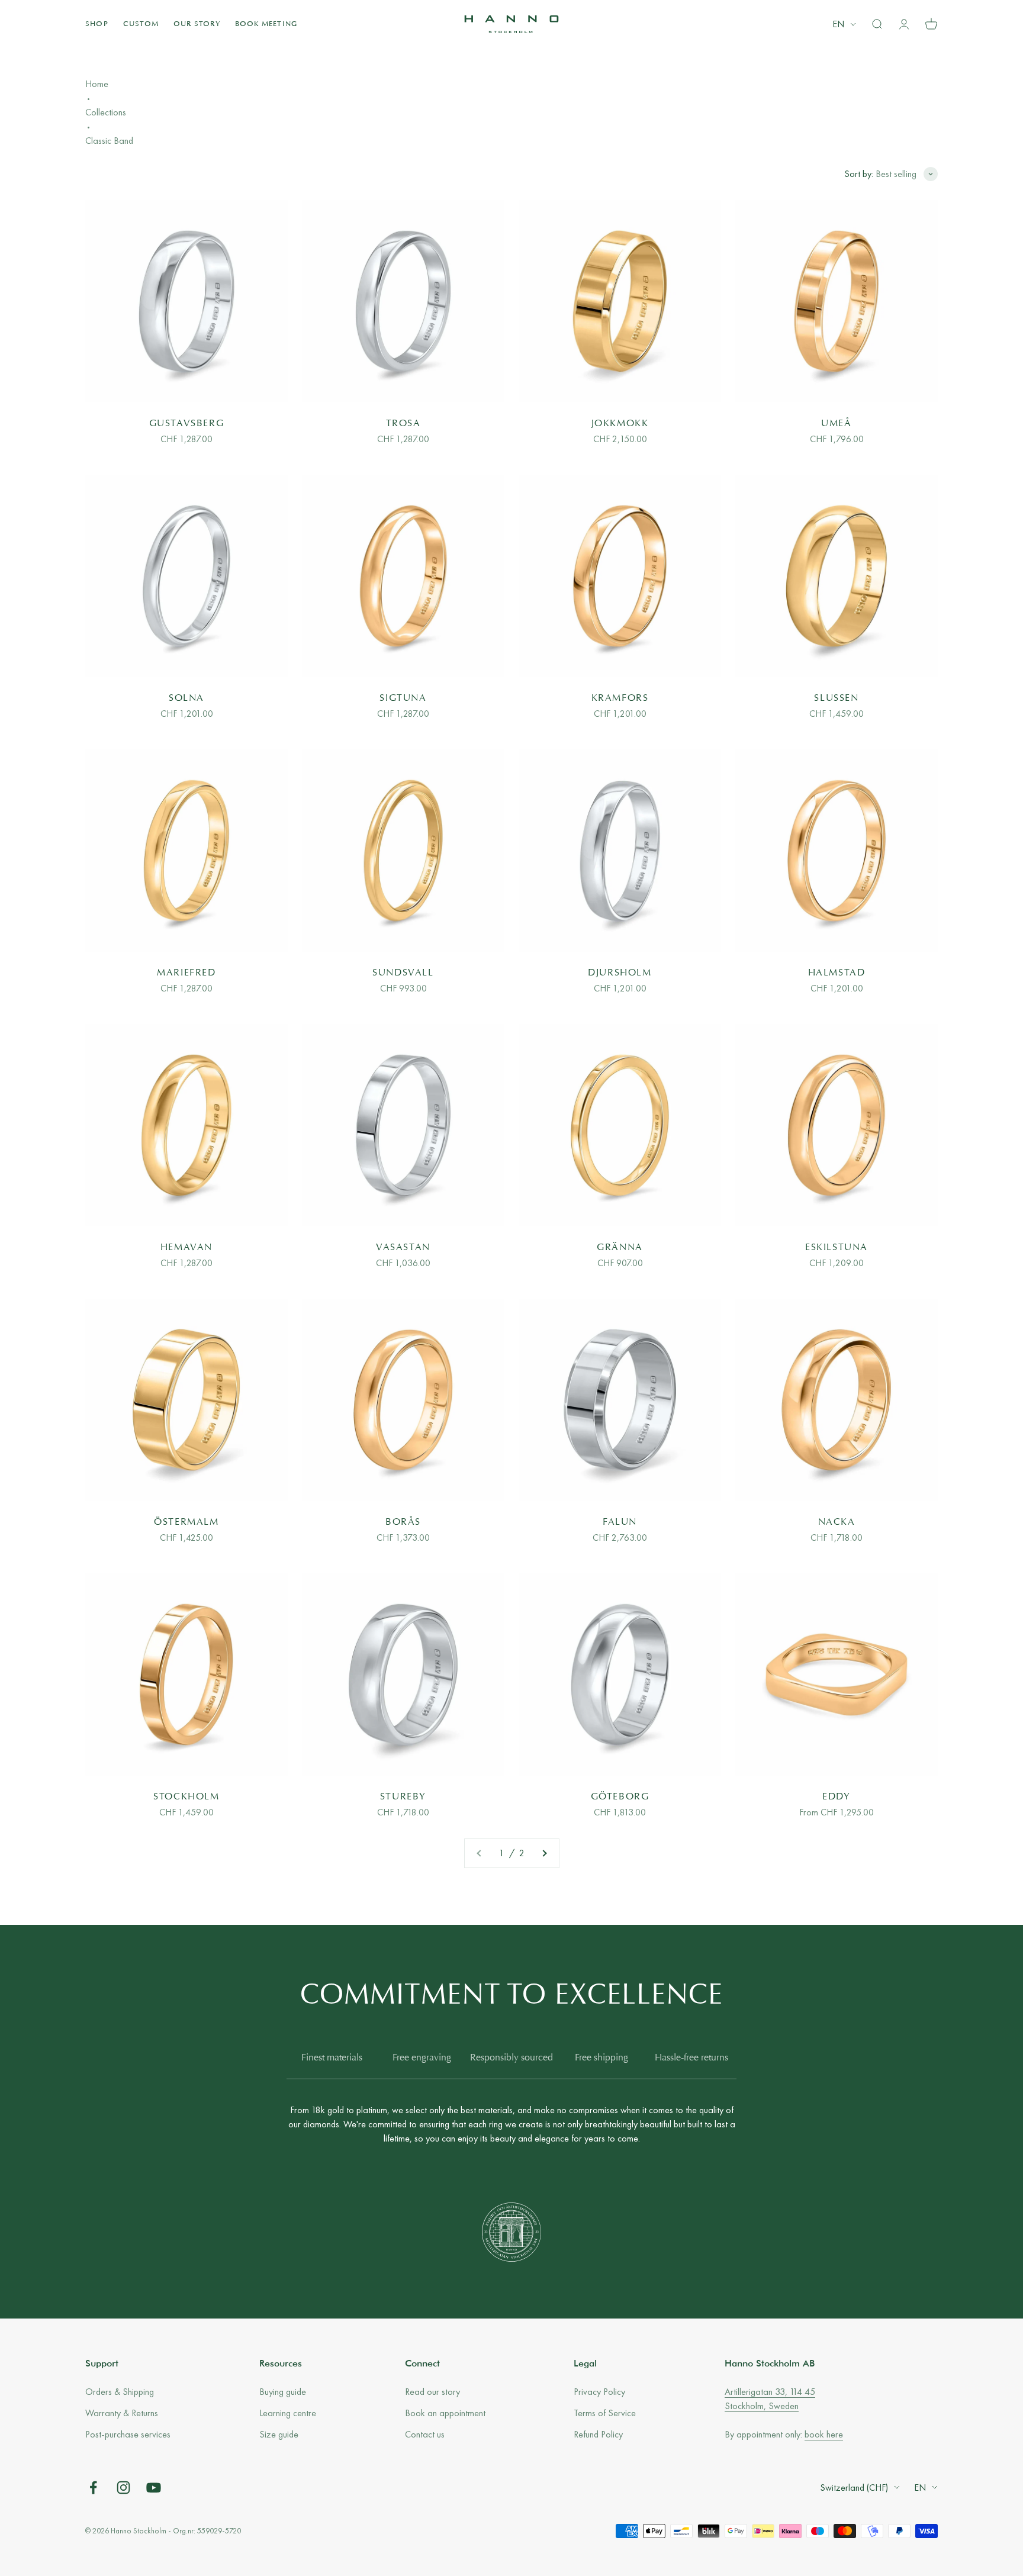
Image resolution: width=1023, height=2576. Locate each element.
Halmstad (837, 973)
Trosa (403, 424)
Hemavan (186, 1248)
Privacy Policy (599, 2392)
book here (824, 2434)
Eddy (836, 1797)
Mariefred (186, 973)
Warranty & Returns (122, 2413)
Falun (620, 1522)
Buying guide (283, 2392)
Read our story (432, 2392)
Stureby (403, 1797)
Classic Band (109, 141)
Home (97, 84)
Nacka (837, 1522)
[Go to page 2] (544, 1853)
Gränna (620, 1248)
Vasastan (403, 1248)
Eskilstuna (837, 1248)
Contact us (425, 2434)
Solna (186, 698)
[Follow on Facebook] (93, 2488)
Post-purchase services (128, 2434)
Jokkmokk (620, 424)
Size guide (279, 2434)
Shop (97, 24)
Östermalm (186, 1522)
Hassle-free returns (691, 2058)
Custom (141, 24)
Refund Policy (598, 2434)
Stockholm (186, 1797)
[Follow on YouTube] (154, 2488)
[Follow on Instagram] (123, 2488)
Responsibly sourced (511, 2058)
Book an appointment (445, 2413)
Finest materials (332, 2058)
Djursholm (620, 973)
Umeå (836, 424)
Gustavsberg (187, 424)
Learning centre (288, 2413)
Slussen (836, 698)
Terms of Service (605, 2413)
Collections (106, 112)
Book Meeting (266, 24)
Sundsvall (403, 973)
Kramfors (620, 698)
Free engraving (422, 2058)
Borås (403, 1522)
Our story (197, 24)
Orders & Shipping (120, 2392)
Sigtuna (403, 698)
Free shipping (601, 2058)
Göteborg (620, 1797)
